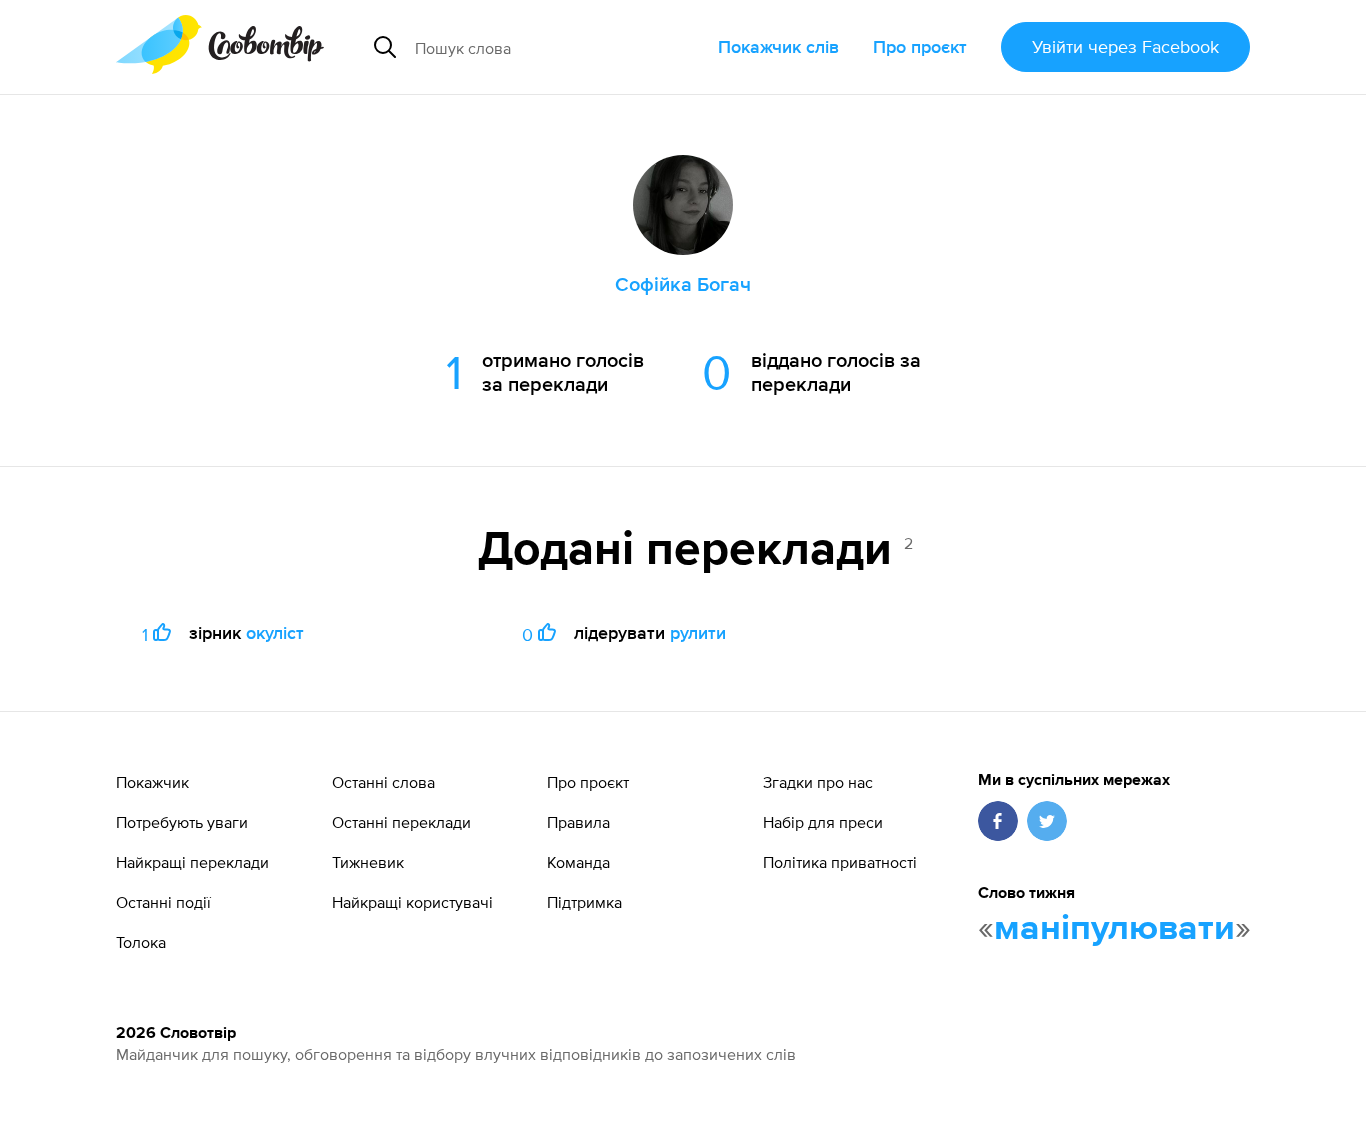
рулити (698, 632)
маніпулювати (1114, 929)
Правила (578, 822)
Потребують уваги (182, 822)
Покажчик (152, 782)
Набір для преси (823, 822)
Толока (141, 942)
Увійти (1125, 46)
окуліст (275, 632)
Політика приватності (840, 862)
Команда (578, 862)
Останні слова (383, 782)
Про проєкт (920, 46)
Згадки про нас (818, 782)
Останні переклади (401, 822)
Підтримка (584, 902)
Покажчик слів (778, 46)
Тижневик (368, 862)
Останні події (163, 902)
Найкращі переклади (192, 862)
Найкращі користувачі (412, 902)
